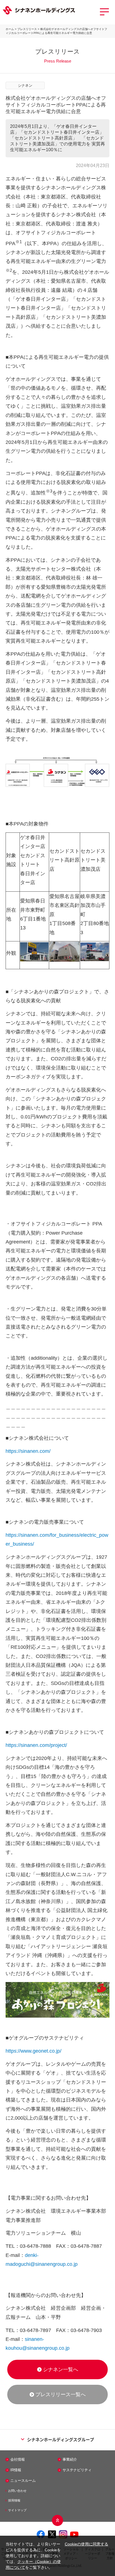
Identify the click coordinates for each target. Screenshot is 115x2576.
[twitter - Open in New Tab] (52, 2534)
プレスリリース (27, 29)
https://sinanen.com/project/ (36, 1745)
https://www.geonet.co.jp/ (33, 2051)
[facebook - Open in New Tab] (41, 2534)
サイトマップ (17, 2510)
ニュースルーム (23, 2481)
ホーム (10, 29)
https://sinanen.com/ (28, 1451)
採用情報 (14, 2500)
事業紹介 (70, 2459)
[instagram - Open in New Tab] (63, 2534)
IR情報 (16, 2470)
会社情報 (18, 2459)
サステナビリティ (77, 2470)
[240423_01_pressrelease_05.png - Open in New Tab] (60, 2016)
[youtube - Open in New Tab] (74, 2534)
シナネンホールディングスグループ (61, 2439)
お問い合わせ (17, 2491)
